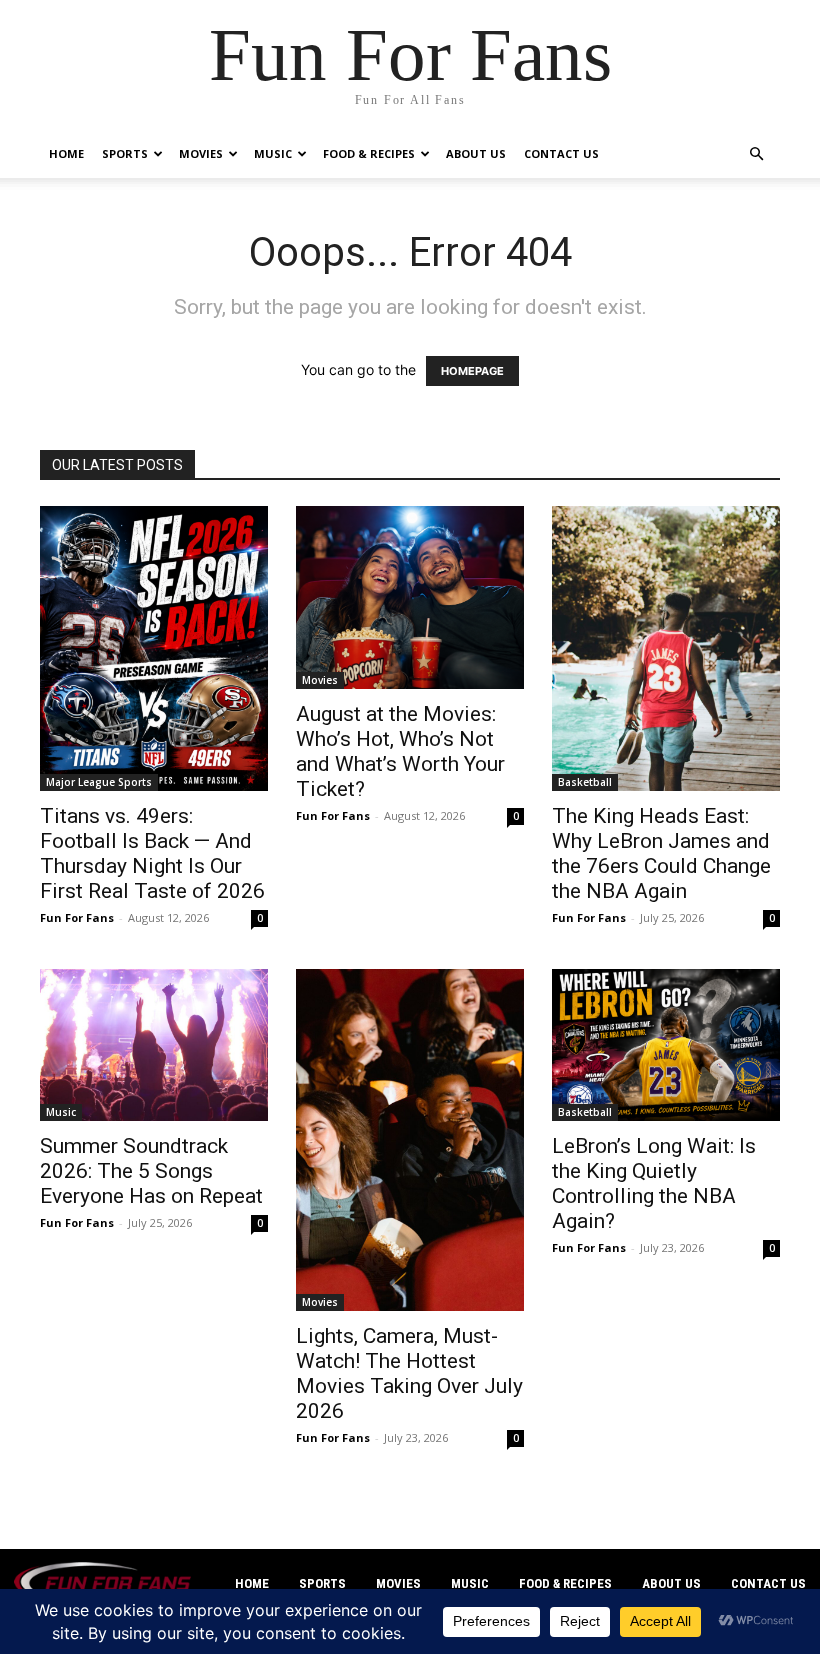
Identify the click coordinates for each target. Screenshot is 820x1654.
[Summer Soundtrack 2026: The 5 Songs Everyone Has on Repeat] (154, 1045)
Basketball (585, 782)
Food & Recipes (369, 153)
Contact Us (561, 153)
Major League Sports (99, 782)
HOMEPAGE (472, 371)
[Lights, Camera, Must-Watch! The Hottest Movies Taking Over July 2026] (410, 1140)
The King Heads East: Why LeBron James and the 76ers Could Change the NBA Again (661, 853)
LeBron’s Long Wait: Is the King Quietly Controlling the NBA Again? (654, 1183)
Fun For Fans (77, 917)
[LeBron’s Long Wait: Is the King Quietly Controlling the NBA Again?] (666, 1045)
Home (66, 153)
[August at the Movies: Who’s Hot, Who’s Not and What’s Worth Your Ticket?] (410, 597)
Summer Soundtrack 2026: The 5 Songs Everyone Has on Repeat (151, 1171)
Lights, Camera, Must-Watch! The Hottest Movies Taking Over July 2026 (409, 1373)
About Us (476, 153)
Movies (201, 153)
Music (273, 153)
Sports (125, 153)
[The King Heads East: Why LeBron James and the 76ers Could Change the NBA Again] (666, 648)
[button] (756, 154)
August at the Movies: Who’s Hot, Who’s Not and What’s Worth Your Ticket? (400, 751)
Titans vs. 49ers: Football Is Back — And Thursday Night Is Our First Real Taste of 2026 (152, 853)
